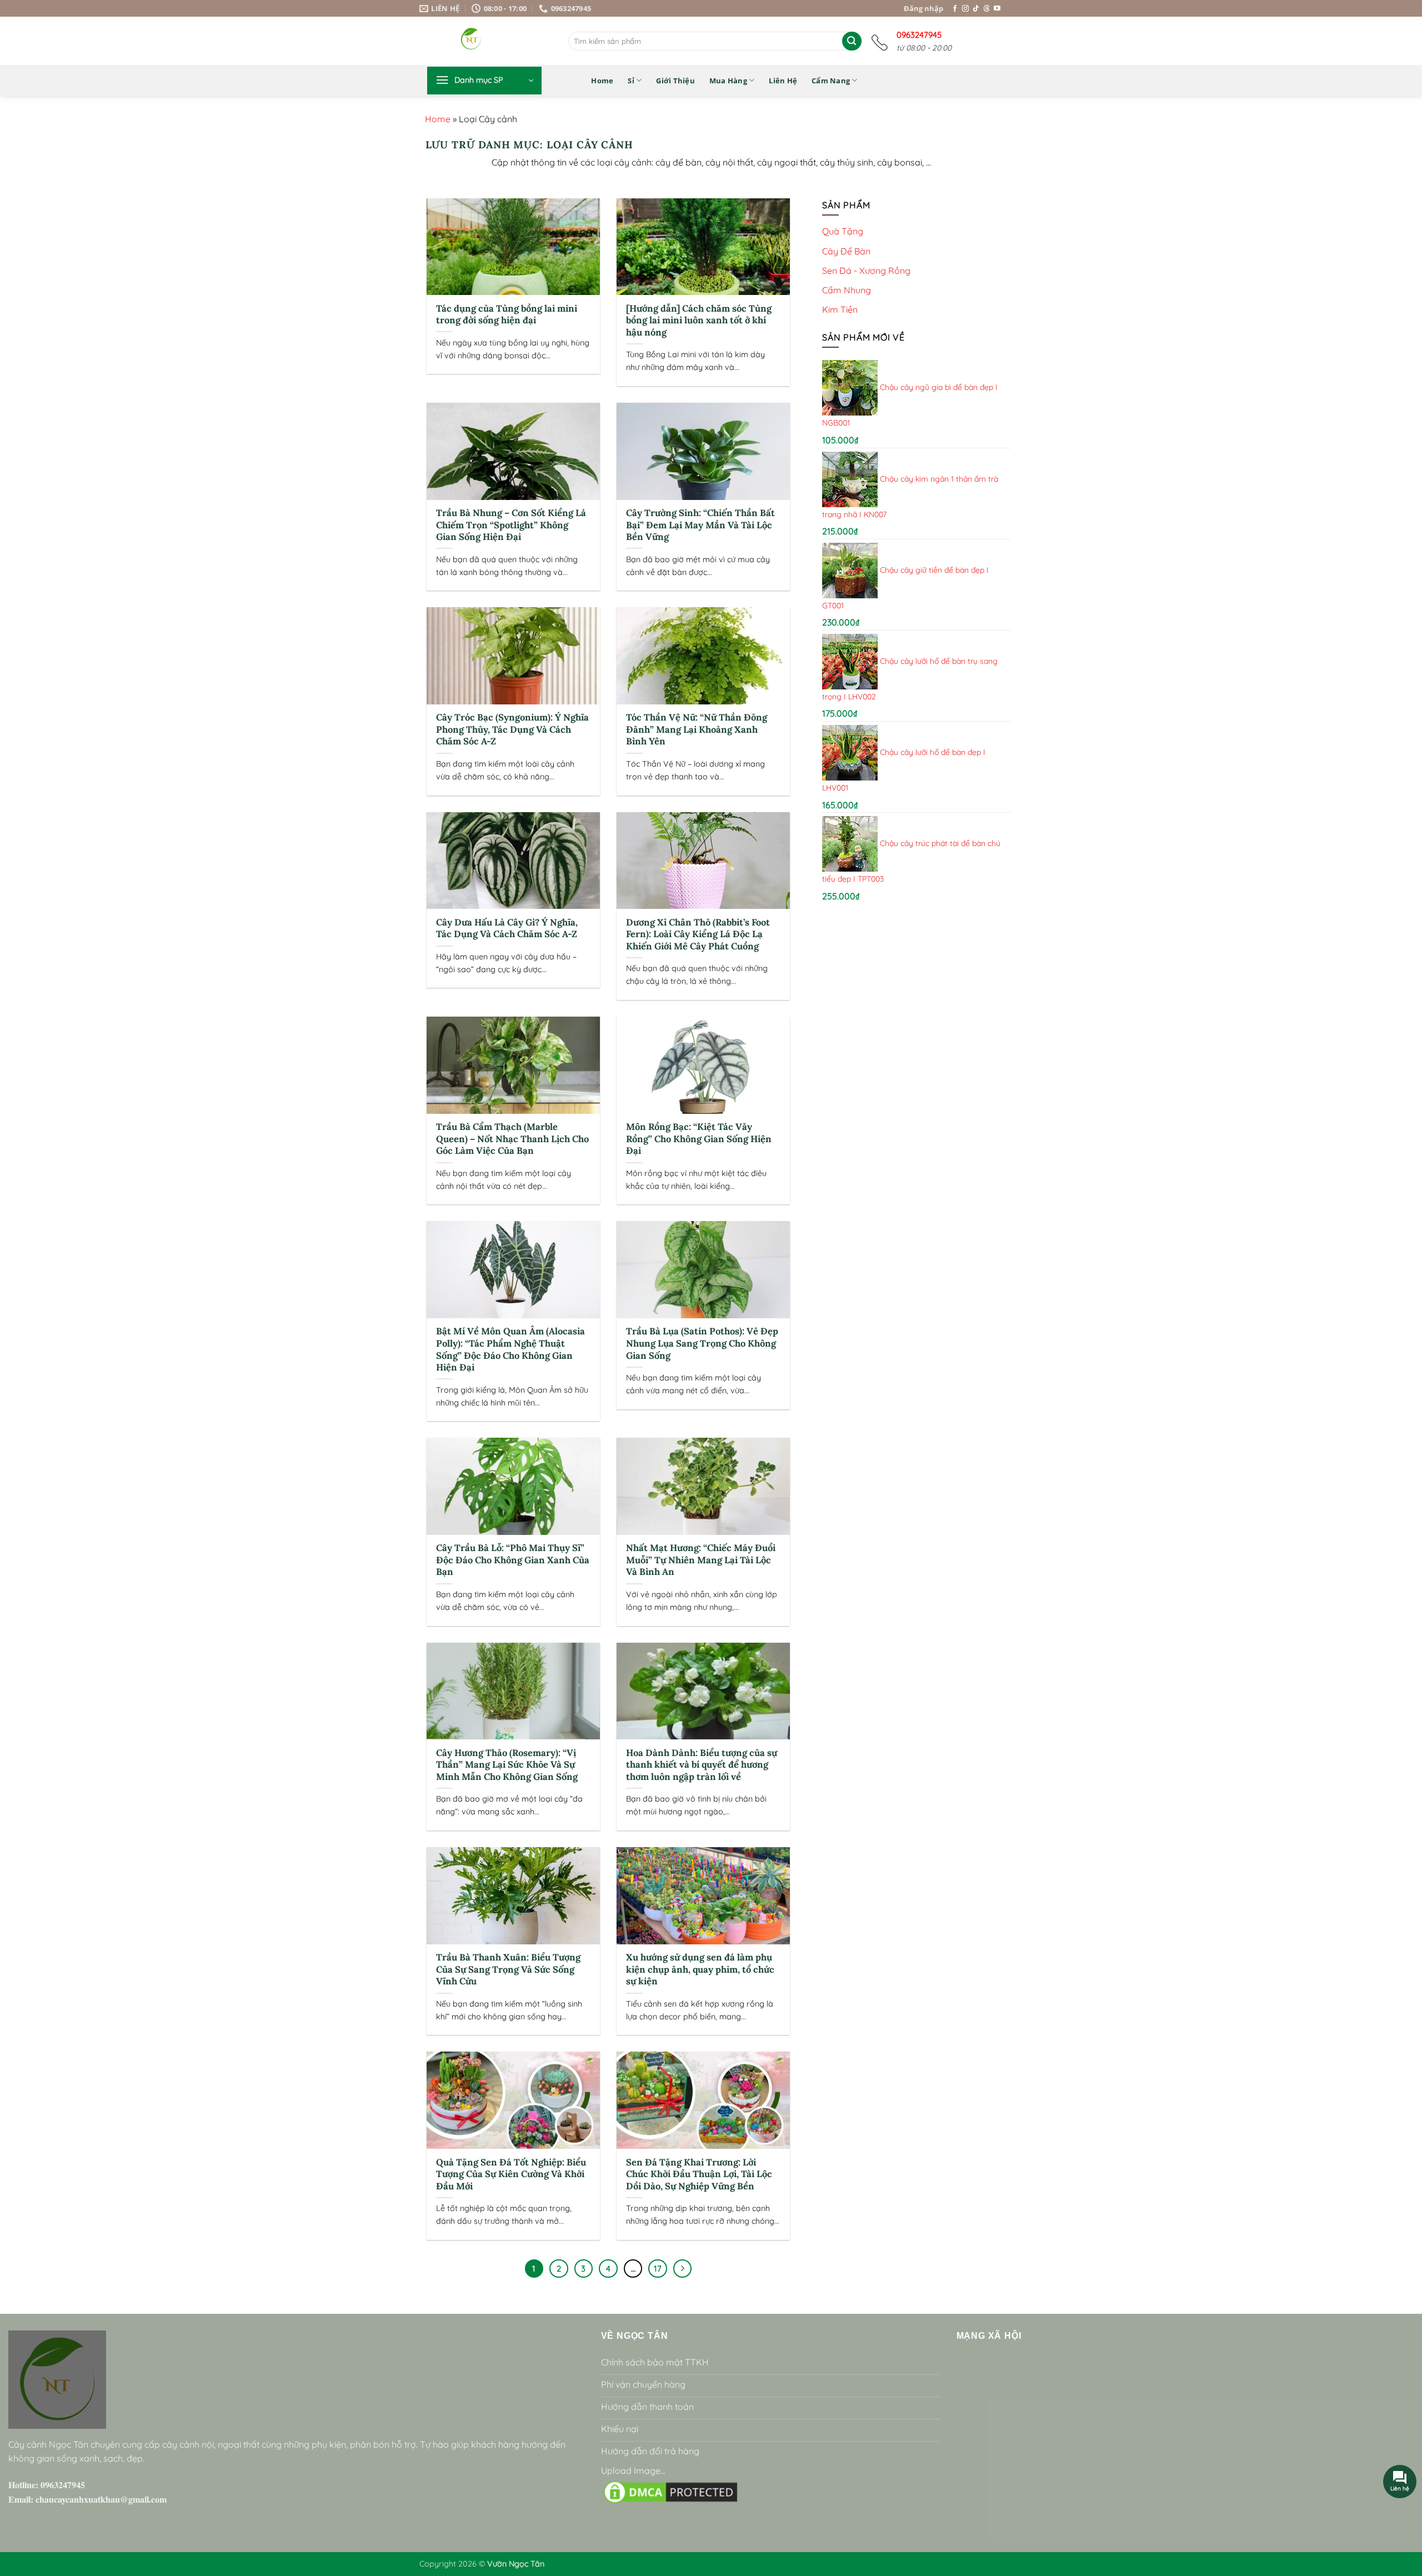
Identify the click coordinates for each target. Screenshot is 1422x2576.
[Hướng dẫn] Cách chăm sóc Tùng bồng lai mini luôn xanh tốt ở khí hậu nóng (699, 321)
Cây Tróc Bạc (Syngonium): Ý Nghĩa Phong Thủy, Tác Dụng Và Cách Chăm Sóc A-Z (512, 729)
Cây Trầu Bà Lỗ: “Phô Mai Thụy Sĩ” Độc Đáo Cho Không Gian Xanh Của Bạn (513, 1560)
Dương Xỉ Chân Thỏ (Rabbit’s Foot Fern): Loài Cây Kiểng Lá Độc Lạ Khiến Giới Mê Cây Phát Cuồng (698, 934)
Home (602, 81)
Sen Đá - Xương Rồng (866, 270)
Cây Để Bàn (846, 251)
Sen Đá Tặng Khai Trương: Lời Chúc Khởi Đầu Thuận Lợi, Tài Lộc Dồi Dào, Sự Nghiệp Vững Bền (699, 2174)
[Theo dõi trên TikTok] (976, 9)
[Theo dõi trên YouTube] (997, 9)
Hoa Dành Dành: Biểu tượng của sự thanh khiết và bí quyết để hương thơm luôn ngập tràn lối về (702, 1765)
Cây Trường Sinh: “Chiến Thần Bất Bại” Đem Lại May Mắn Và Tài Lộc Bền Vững (700, 525)
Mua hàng (728, 81)
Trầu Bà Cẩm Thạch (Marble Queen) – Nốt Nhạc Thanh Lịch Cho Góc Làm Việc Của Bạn (512, 1139)
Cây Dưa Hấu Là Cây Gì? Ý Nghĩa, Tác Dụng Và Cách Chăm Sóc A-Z (507, 929)
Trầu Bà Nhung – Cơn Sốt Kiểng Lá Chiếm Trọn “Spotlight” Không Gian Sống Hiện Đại (511, 525)
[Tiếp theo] (683, 2269)
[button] (484, 81)
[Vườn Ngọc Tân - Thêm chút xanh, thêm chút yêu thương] (500, 41)
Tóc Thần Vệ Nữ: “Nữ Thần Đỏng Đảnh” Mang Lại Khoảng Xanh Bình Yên (697, 729)
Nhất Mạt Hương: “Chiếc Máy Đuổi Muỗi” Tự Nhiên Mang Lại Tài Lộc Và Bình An (701, 1560)
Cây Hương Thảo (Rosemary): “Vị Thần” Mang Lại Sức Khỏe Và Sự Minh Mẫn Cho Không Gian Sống (507, 1765)
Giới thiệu (675, 81)
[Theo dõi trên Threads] (987, 9)
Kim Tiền (840, 309)
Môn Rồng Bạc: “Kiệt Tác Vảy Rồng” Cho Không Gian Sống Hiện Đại (699, 1139)
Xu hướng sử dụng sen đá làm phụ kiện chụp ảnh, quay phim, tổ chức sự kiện (700, 1969)
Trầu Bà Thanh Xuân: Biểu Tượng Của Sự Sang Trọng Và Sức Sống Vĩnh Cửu (508, 1969)
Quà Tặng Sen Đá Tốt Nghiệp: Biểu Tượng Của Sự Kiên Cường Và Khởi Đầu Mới (511, 2174)
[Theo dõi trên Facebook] (955, 9)
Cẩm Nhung (847, 290)
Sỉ (631, 81)
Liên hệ (783, 81)
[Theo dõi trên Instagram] (965, 9)
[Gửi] (852, 41)
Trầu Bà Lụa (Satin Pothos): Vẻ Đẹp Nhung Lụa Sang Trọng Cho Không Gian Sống (702, 1343)
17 (658, 2269)
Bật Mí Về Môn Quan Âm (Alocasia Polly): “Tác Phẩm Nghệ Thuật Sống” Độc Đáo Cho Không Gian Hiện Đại (510, 1349)
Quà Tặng (843, 231)
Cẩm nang (831, 81)
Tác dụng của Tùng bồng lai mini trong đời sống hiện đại (507, 315)
